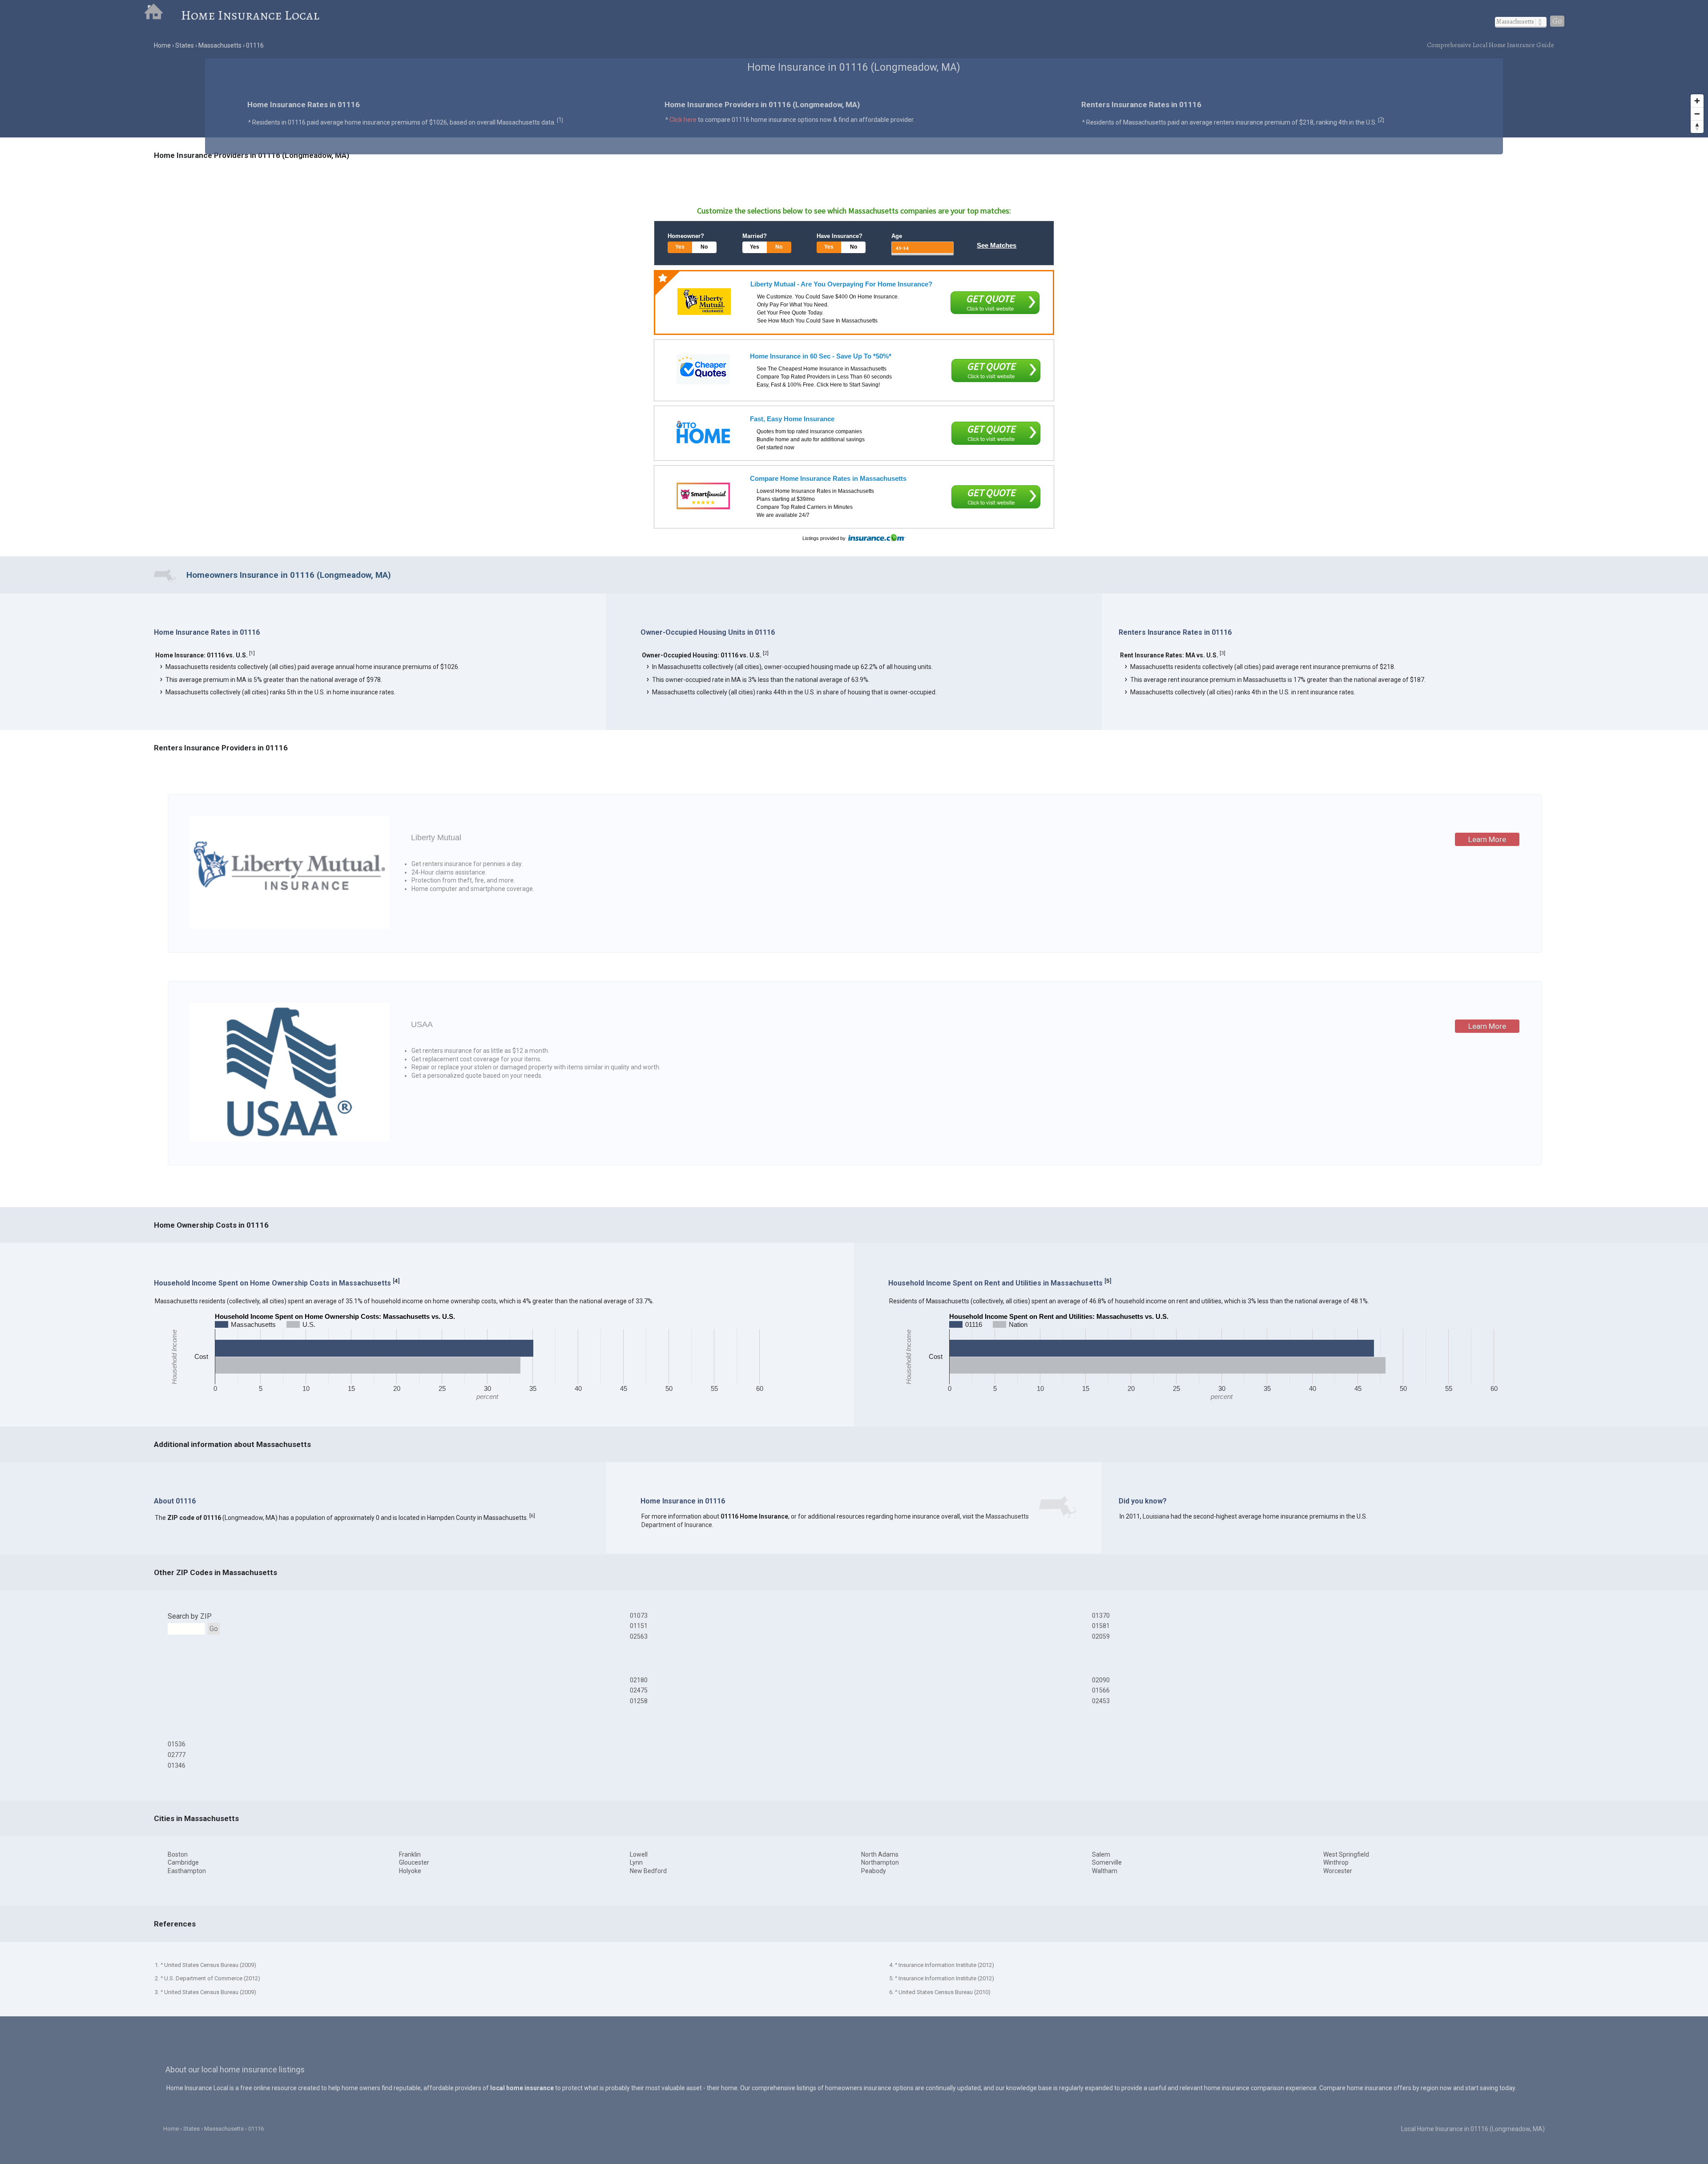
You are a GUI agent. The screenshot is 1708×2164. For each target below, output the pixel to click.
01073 (639, 1616)
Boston (178, 1854)
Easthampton (187, 1871)
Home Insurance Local (250, 15)
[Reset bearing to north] (1697, 127)
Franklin (410, 1854)
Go (1557, 21)
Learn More (1487, 839)
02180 (639, 1680)
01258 (639, 1701)
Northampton (880, 1862)
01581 (1101, 1626)
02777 (177, 1755)
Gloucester (414, 1862)
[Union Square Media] (703, 432)
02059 (1101, 1636)
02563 (639, 1636)
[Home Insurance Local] (162, 15)
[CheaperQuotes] (703, 369)
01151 (639, 1626)
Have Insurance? (840, 236)
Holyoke (410, 1871)
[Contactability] (703, 496)
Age (897, 236)
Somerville (1107, 1862)
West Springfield (1346, 1854)
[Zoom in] (1697, 101)
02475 (639, 1690)
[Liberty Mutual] (704, 302)
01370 (1101, 1616)
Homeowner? (686, 236)
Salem (1101, 1854)
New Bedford (648, 1871)
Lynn (636, 1862)
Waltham (1105, 1871)
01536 (177, 1744)
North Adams (880, 1854)
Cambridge (183, 1862)
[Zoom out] (1697, 114)
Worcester (1338, 1871)
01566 (1101, 1690)
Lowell (639, 1854)
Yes (680, 247)
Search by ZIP (190, 1616)
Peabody (874, 1871)
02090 (1101, 1680)
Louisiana (1156, 1516)
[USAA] (289, 1139)
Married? (755, 236)
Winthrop (1336, 1862)
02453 (1101, 1701)
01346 (177, 1765)
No (704, 247)
